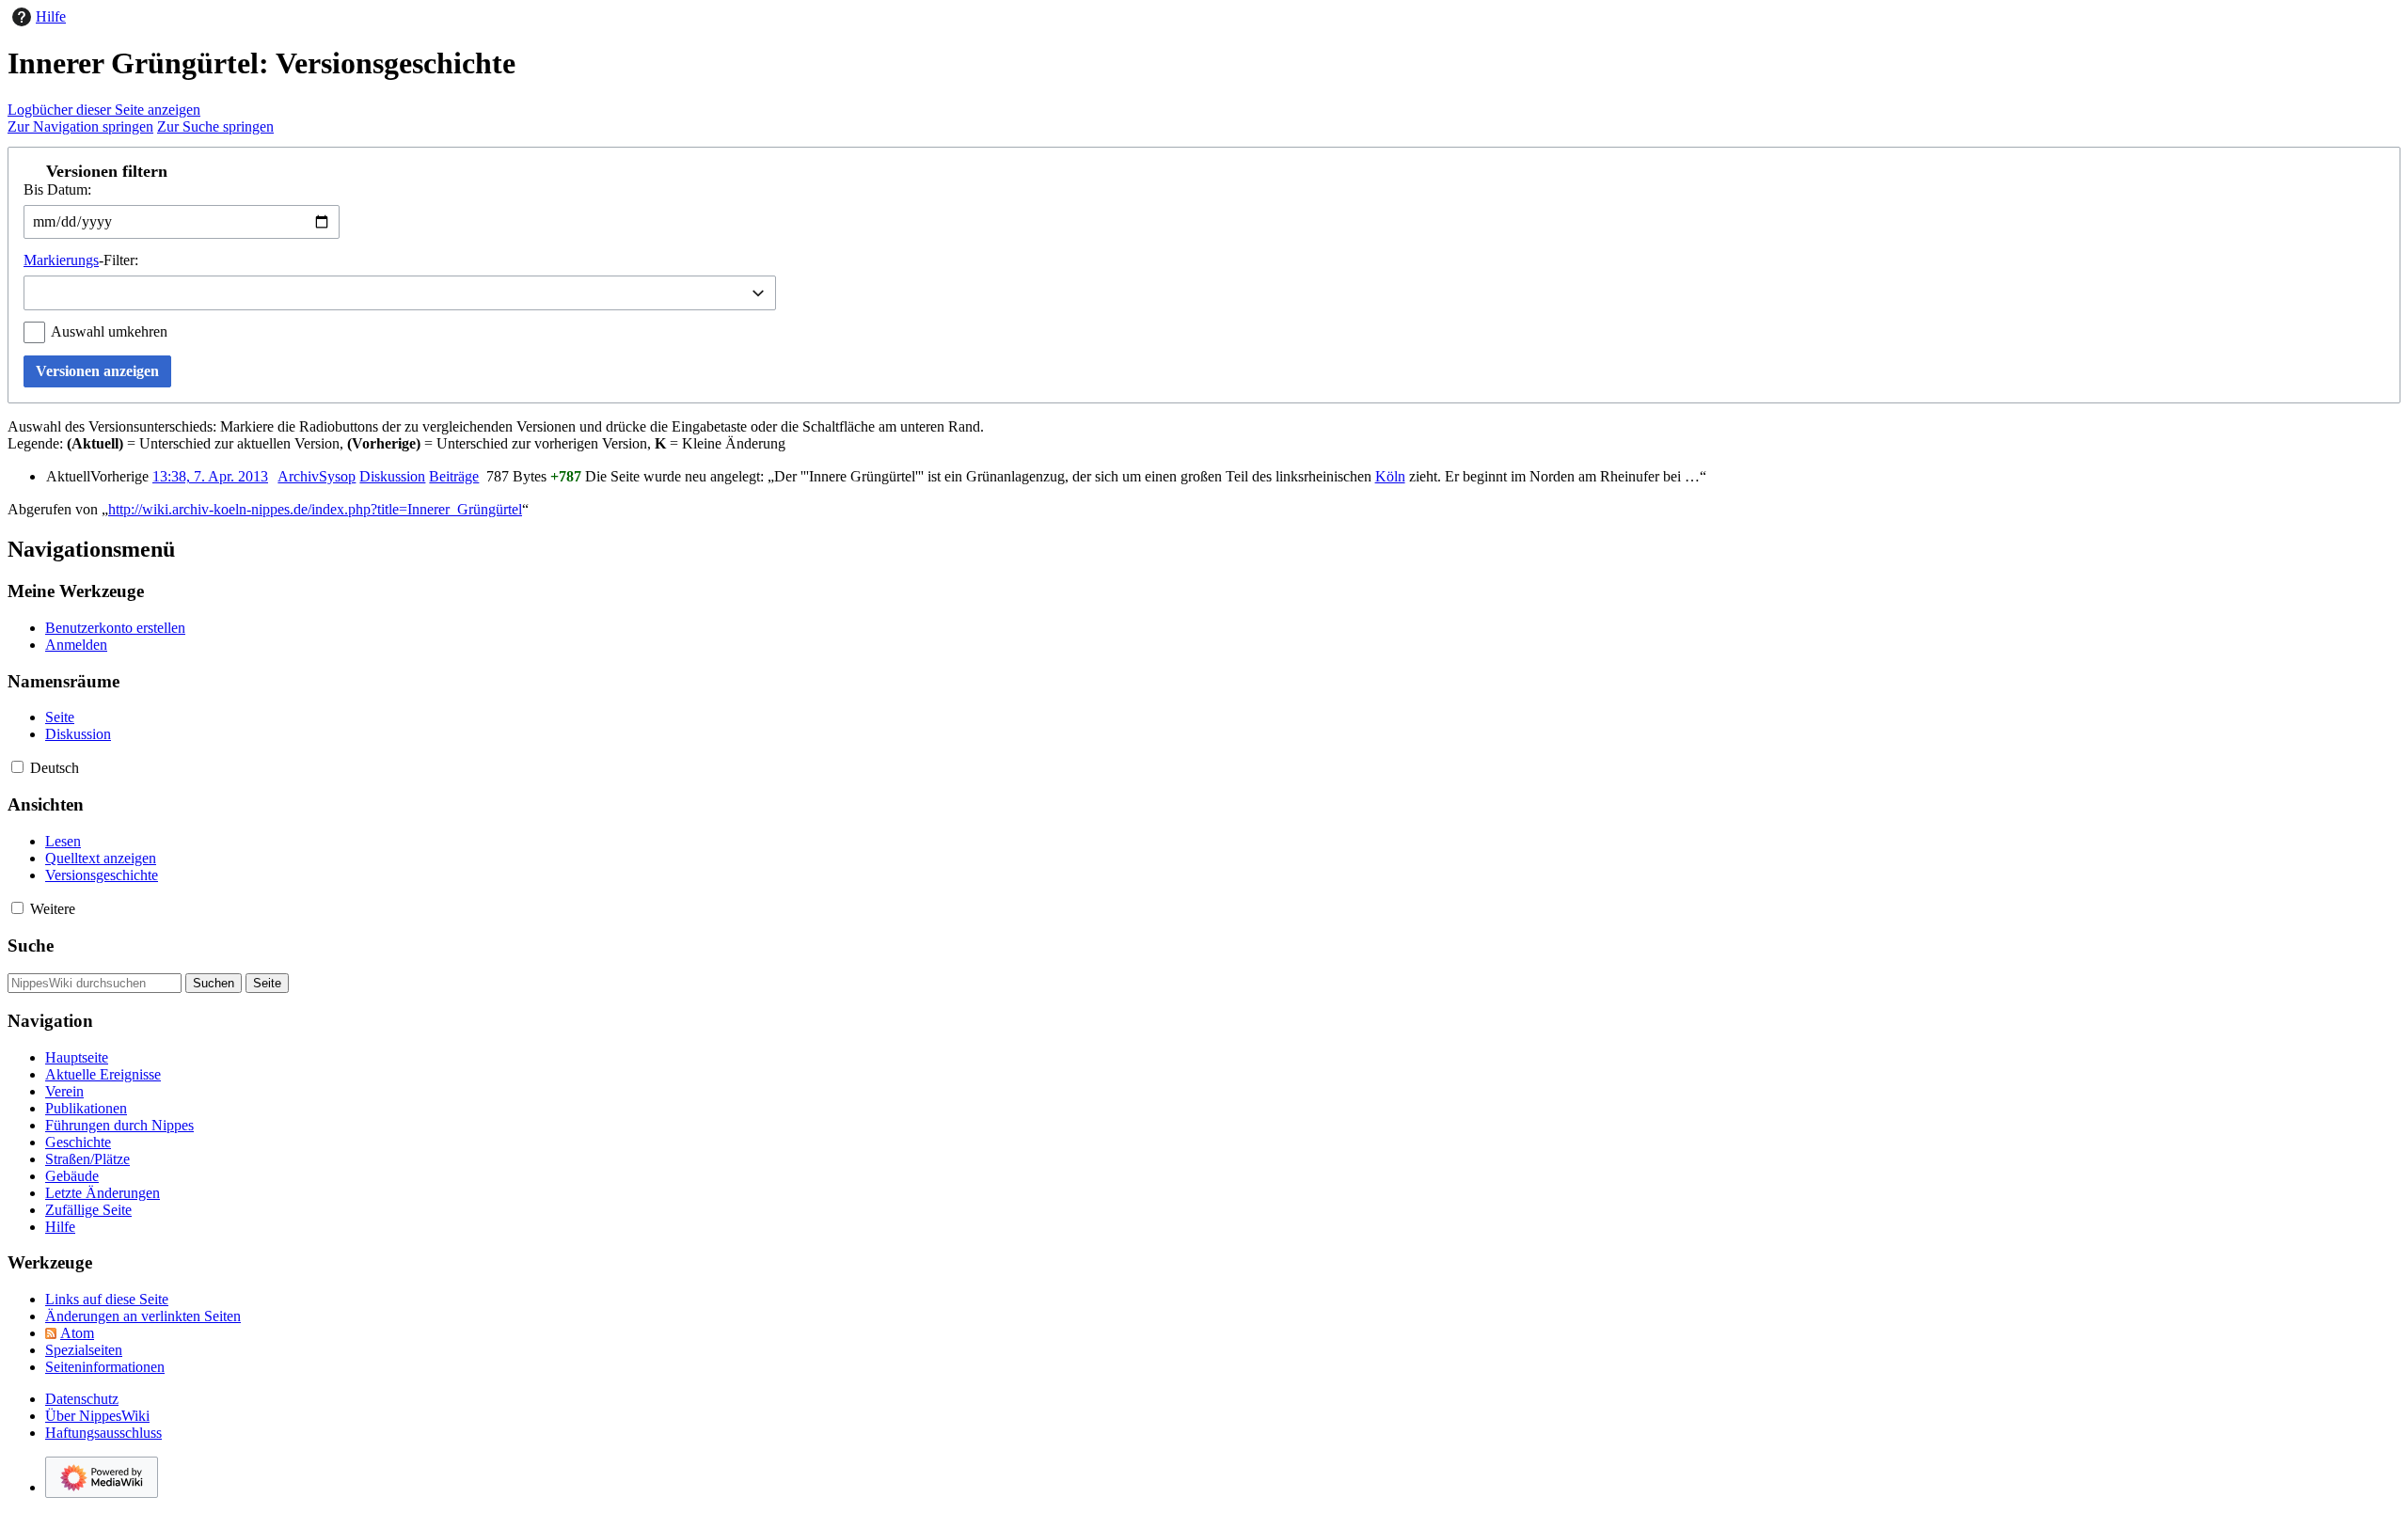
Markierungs (61, 260)
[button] (1204, 171)
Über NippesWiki (97, 1416)
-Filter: (81, 260)
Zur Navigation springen (80, 126)
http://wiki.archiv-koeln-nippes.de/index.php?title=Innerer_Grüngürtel (315, 509)
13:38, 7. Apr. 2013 (210, 476)
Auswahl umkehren (109, 331)
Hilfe (51, 16)
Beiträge (454, 476)
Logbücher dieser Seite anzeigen (104, 110)
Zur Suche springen (215, 126)
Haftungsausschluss (103, 1433)
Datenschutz (82, 1399)
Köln (1390, 476)
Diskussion (392, 476)
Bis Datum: (57, 189)
